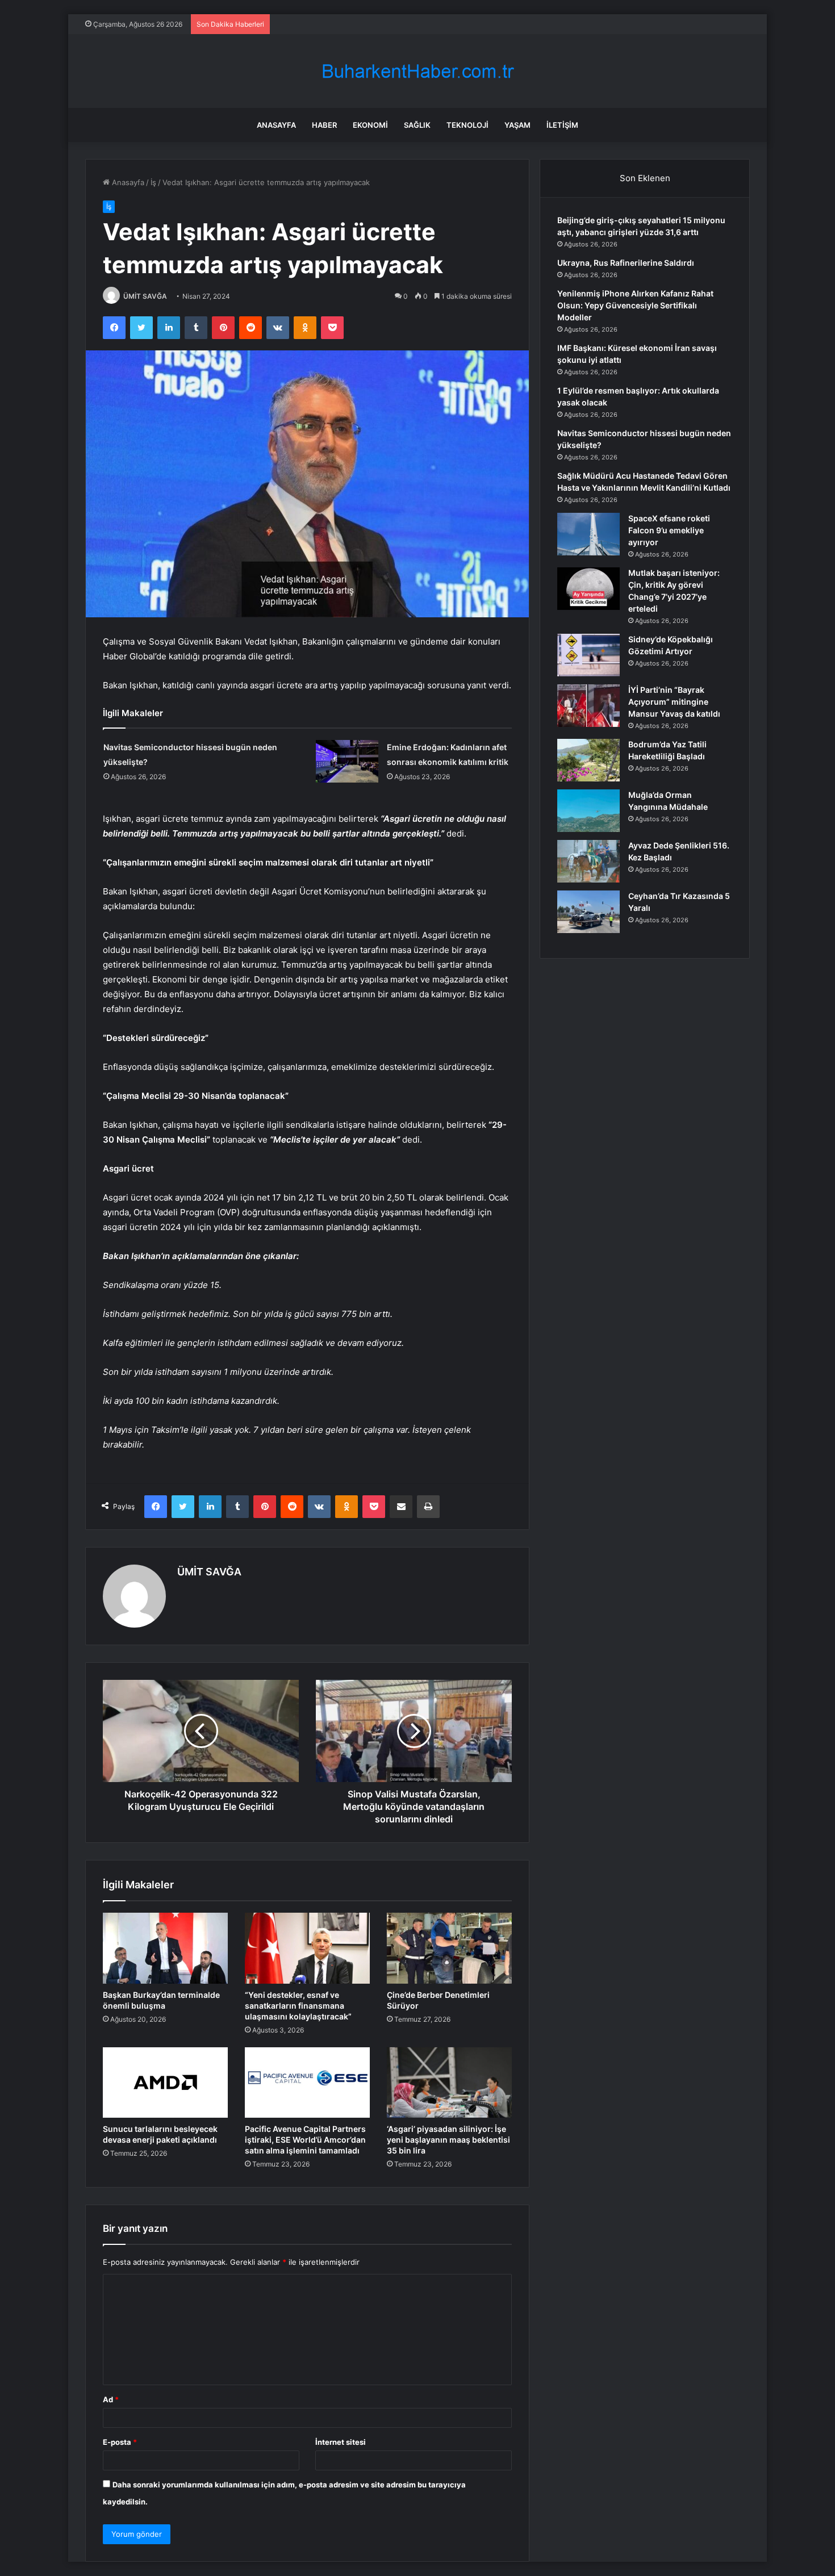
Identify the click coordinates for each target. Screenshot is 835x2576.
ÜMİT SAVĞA (145, 296)
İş (153, 182)
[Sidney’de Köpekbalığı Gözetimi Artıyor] (588, 655)
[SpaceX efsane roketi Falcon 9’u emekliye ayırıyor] (588, 534)
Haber (324, 125)
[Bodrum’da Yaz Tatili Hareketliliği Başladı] (588, 760)
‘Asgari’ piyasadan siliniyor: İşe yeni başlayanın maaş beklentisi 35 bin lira (448, 2140)
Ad (111, 2399)
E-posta (120, 2442)
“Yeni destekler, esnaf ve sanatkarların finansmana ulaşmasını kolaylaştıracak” (298, 2006)
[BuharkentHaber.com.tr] (417, 71)
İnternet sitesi (341, 2442)
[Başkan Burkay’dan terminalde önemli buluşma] (165, 1948)
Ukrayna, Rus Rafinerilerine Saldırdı (626, 263)
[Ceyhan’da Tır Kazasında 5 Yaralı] (588, 912)
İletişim (562, 125)
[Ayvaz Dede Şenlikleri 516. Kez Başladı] (588, 861)
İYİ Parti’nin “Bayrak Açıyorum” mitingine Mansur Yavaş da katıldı (674, 702)
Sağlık (417, 125)
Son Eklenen (645, 178)
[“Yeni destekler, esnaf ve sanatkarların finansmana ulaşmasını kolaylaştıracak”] (307, 1948)
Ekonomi (370, 125)
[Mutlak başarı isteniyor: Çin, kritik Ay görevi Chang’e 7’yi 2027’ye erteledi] (588, 589)
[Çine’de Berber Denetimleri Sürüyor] (449, 1948)
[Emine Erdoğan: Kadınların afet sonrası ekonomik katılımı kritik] (347, 761)
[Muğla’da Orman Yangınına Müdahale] (588, 811)
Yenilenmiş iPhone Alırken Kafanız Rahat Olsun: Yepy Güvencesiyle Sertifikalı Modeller (635, 305)
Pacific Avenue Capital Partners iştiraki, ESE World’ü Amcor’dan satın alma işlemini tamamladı (305, 2140)
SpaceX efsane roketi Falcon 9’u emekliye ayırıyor (669, 530)
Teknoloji (467, 125)
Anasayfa (276, 125)
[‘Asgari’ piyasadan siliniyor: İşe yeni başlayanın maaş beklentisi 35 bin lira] (449, 2082)
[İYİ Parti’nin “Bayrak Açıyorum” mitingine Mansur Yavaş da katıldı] (588, 706)
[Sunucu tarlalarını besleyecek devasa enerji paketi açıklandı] (165, 2082)
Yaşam (517, 125)
